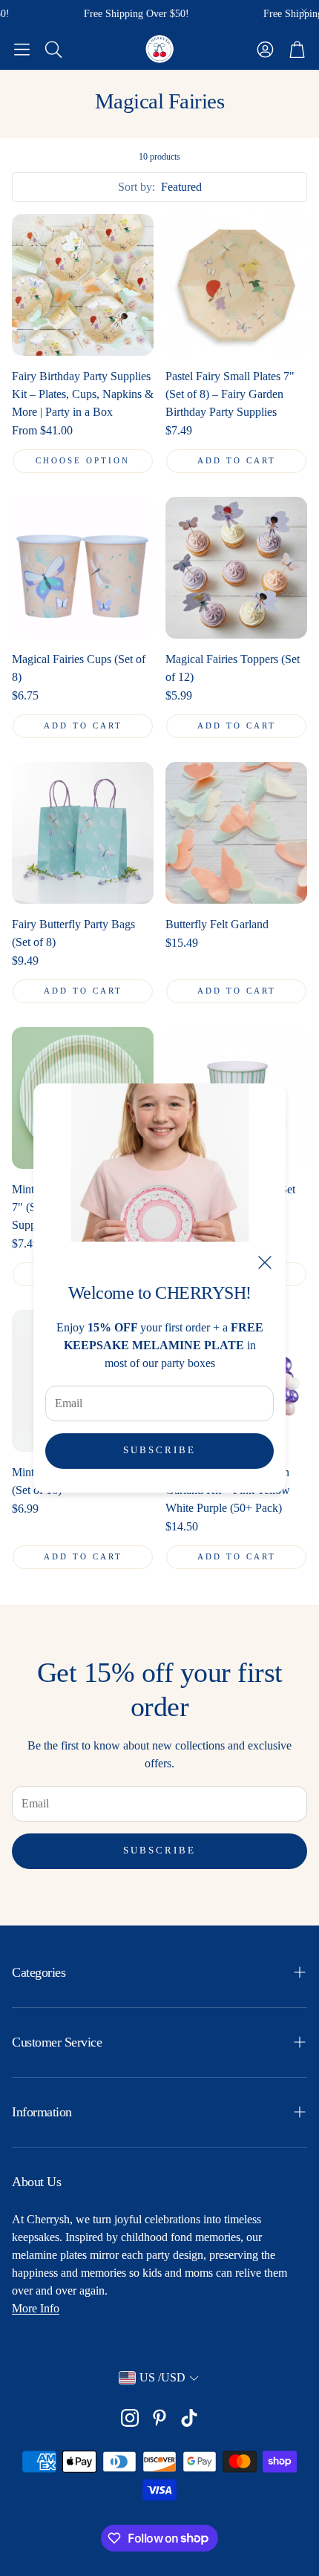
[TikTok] (189, 2418)
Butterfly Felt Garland (217, 924)
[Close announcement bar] (304, 11)
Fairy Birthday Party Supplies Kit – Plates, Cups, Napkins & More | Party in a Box (83, 394)
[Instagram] (130, 2418)
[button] (22, 49)
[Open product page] (83, 285)
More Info (36, 2308)
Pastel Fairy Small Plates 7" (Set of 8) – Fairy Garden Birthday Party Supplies (230, 394)
